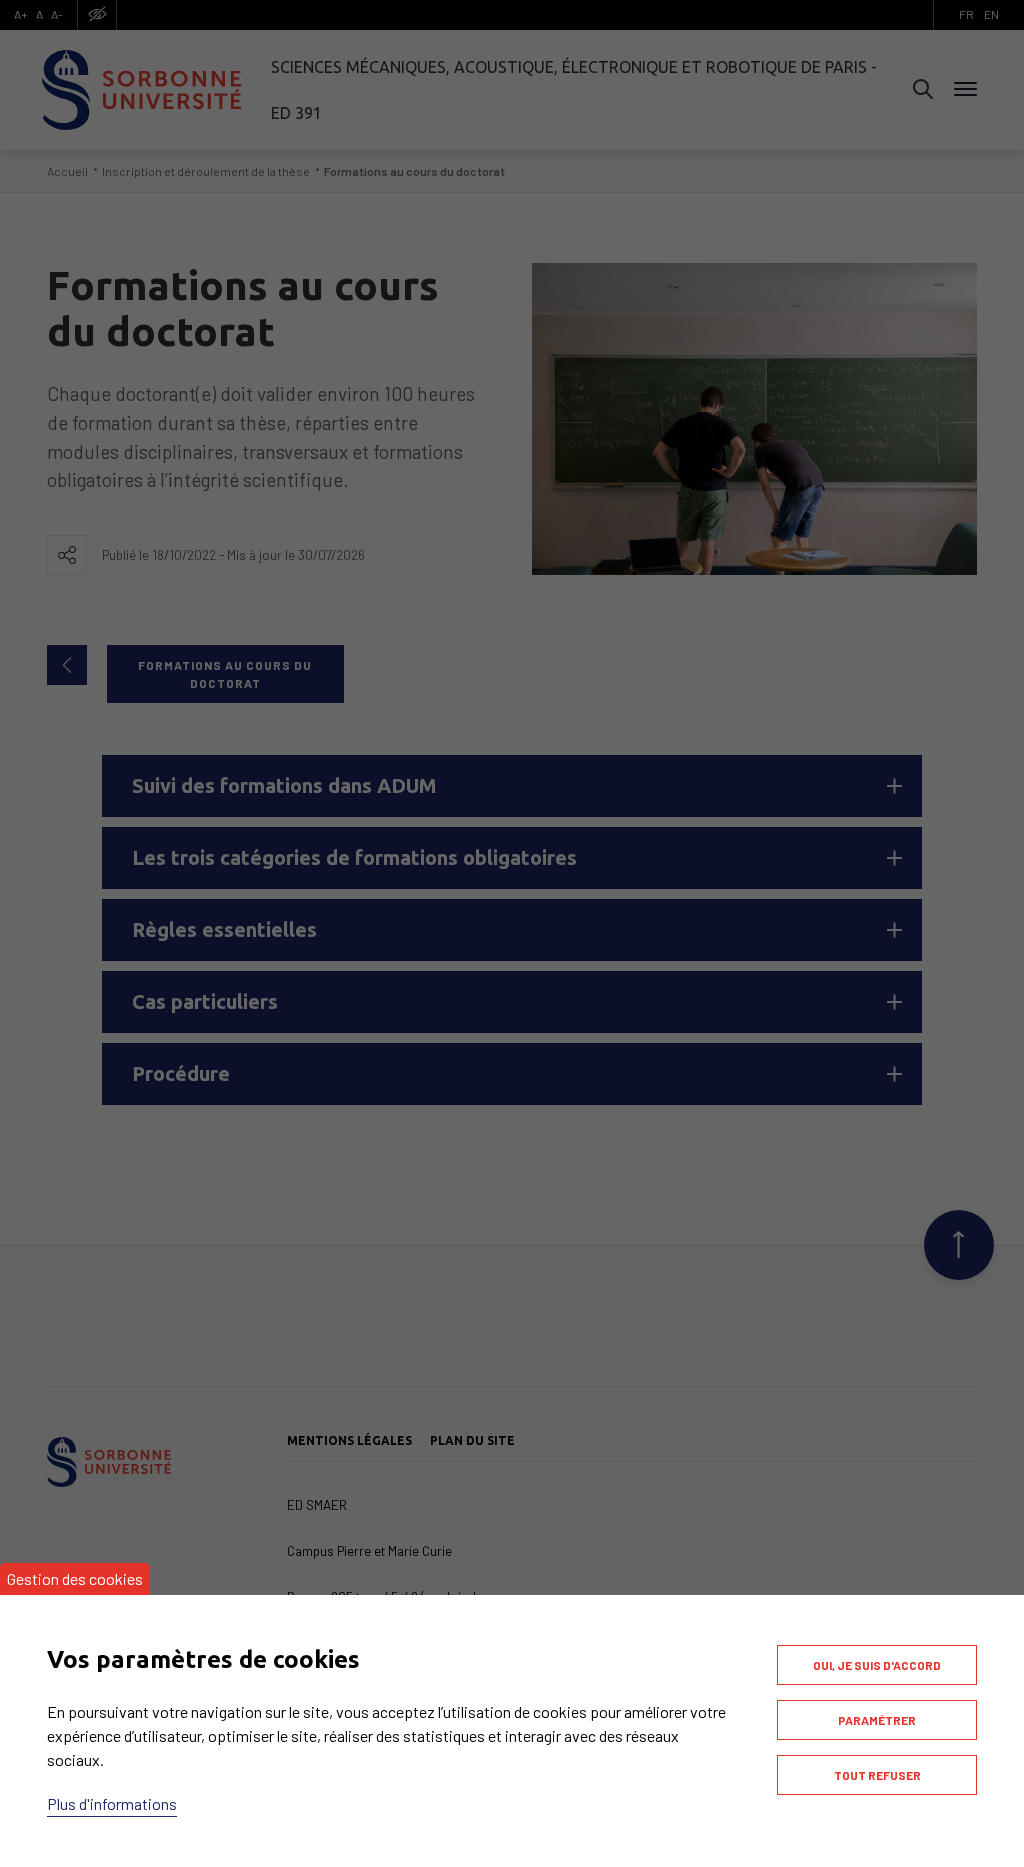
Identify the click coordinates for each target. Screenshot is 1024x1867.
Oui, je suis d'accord (877, 1665)
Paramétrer (877, 1720)
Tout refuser (877, 1775)
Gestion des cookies (75, 1578)
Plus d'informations (112, 1803)
